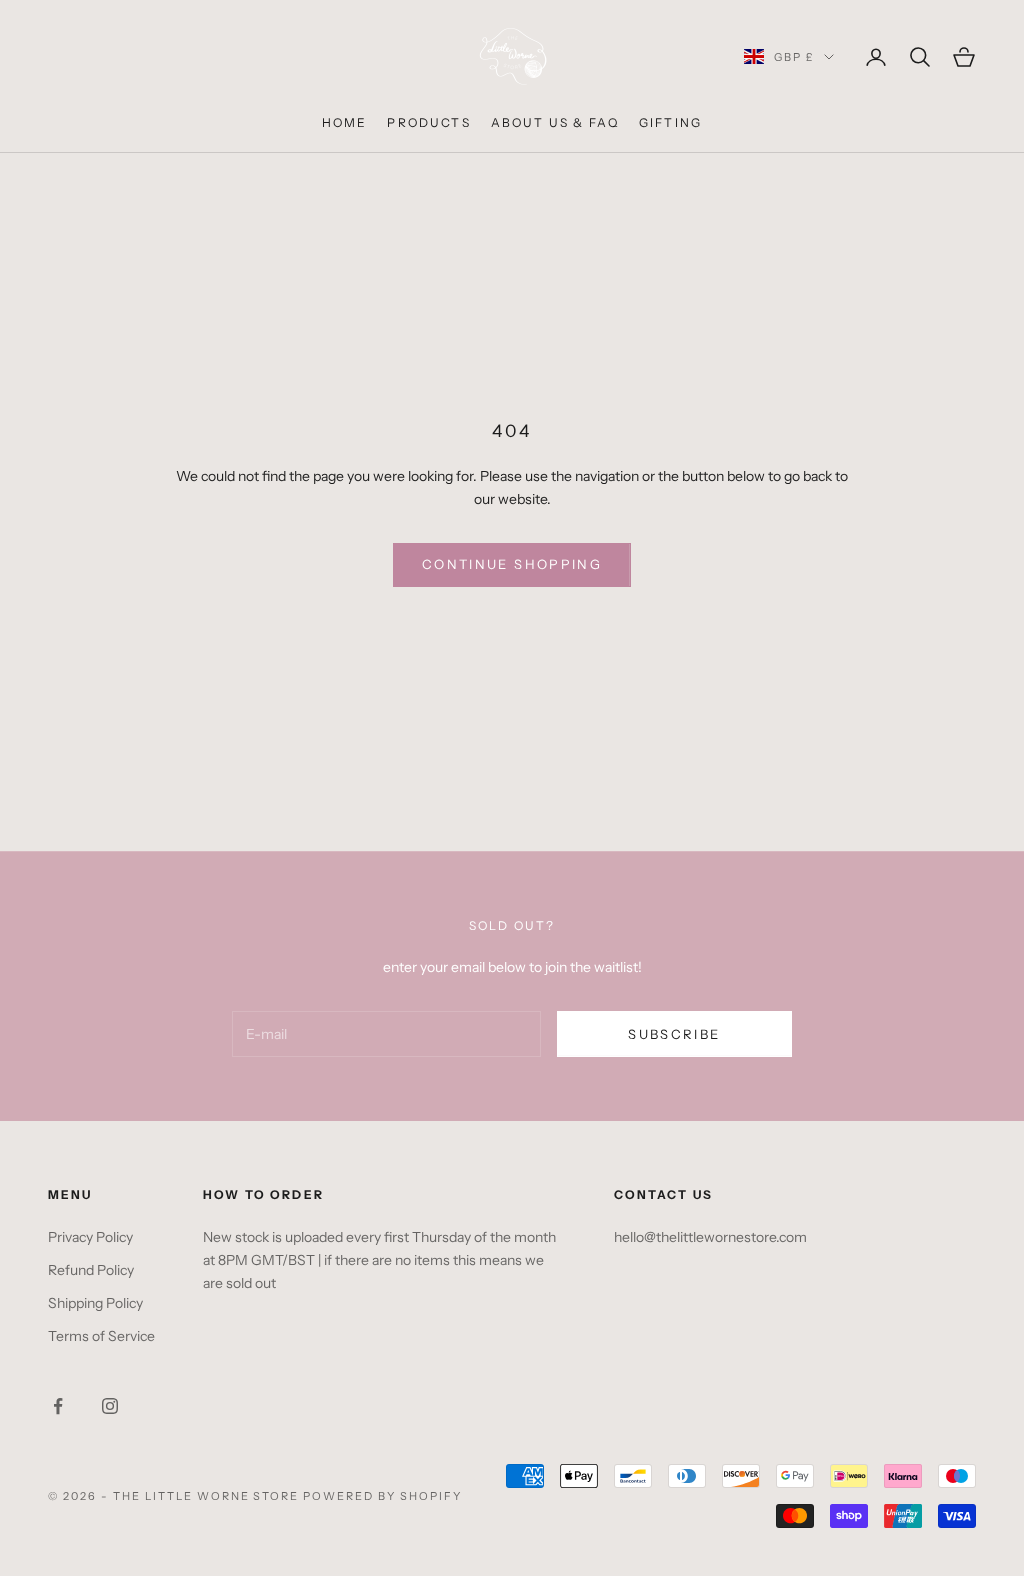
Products (428, 122)
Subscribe (674, 1034)
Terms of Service (101, 1336)
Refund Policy (91, 1270)
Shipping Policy (95, 1303)
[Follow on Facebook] (58, 1406)
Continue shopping (512, 564)
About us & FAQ (555, 122)
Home (345, 122)
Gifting (670, 122)
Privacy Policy (90, 1237)
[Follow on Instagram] (110, 1406)
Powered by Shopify (382, 1496)
